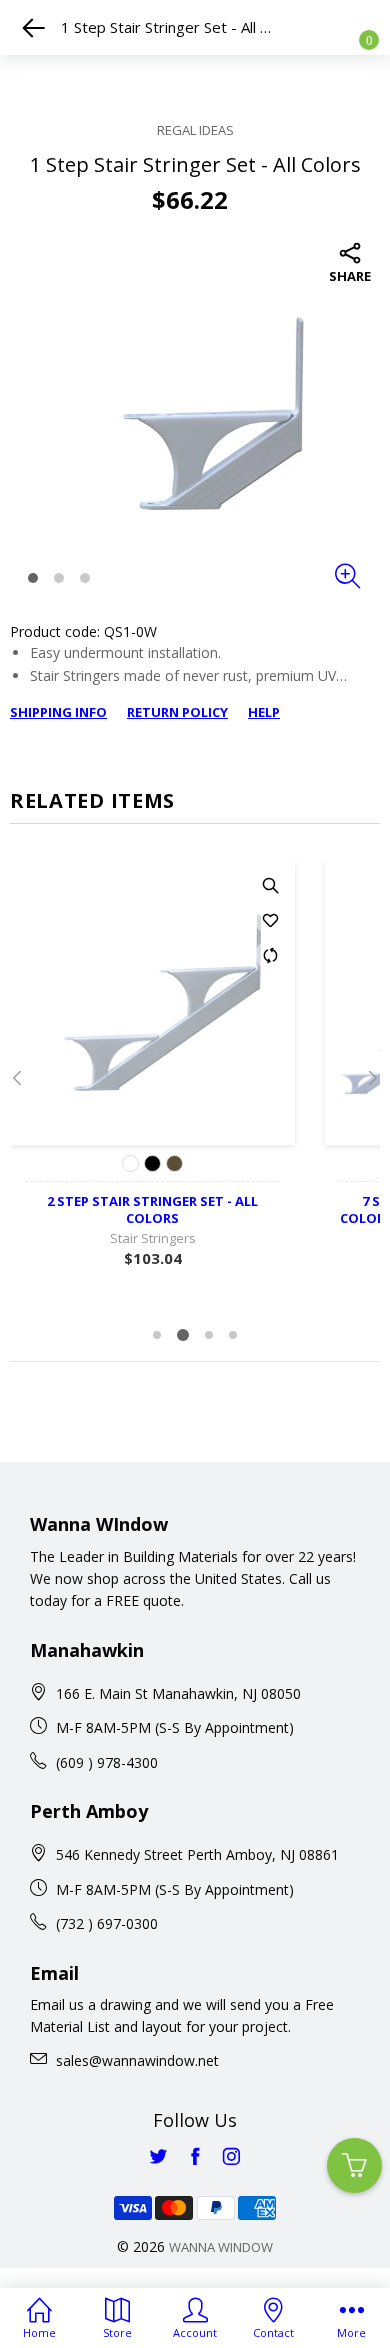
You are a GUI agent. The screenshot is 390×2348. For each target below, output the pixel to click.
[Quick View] (270, 885)
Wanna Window (221, 2247)
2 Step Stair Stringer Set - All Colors (152, 1210)
